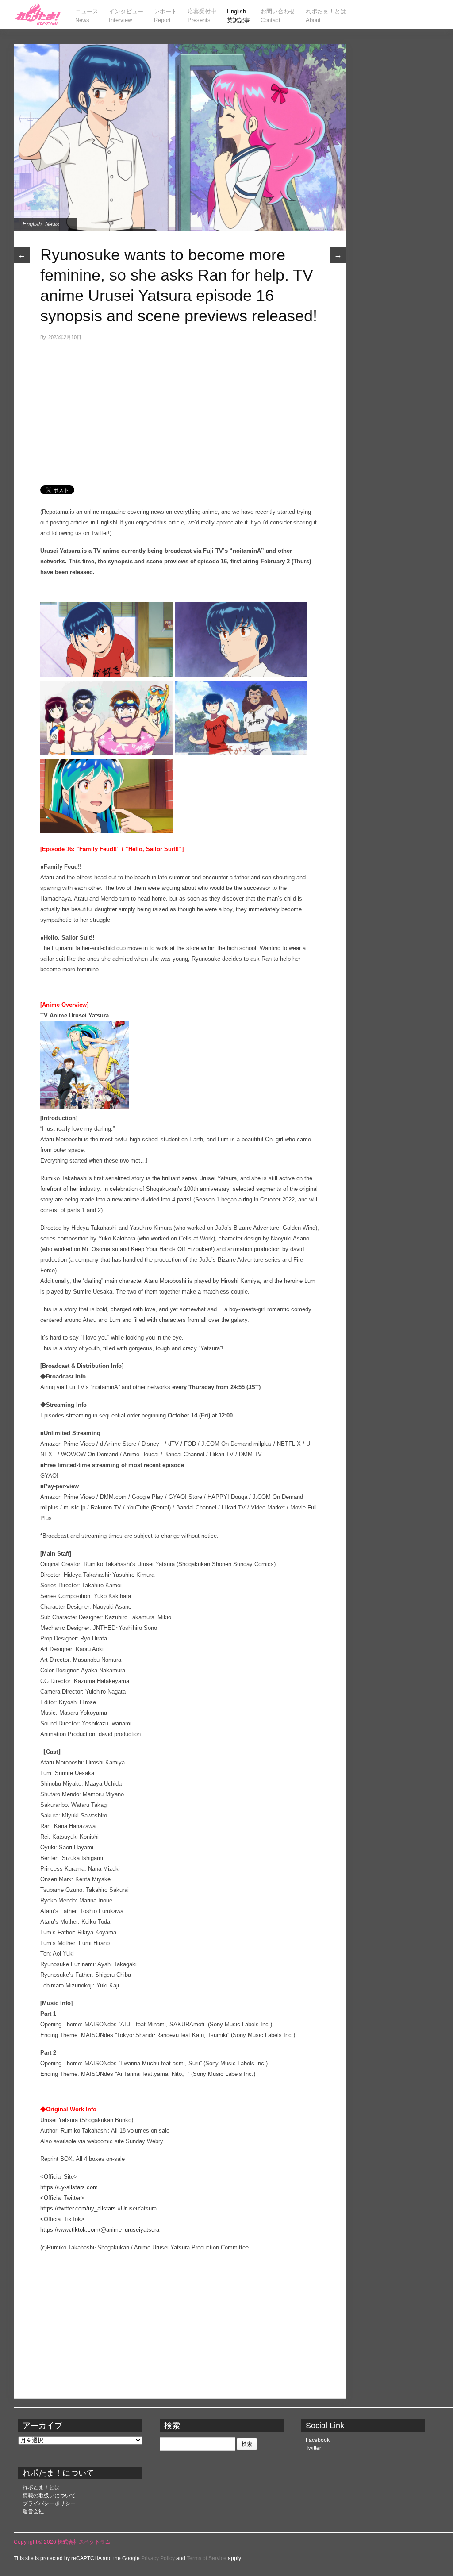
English (32, 224)
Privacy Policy (158, 2558)
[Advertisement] (180, 409)
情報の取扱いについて (49, 2495)
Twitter (313, 2448)
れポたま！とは (41, 2487)
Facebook (318, 2440)
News (52, 224)
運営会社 (33, 2511)
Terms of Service (207, 2558)
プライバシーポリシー (49, 2503)
